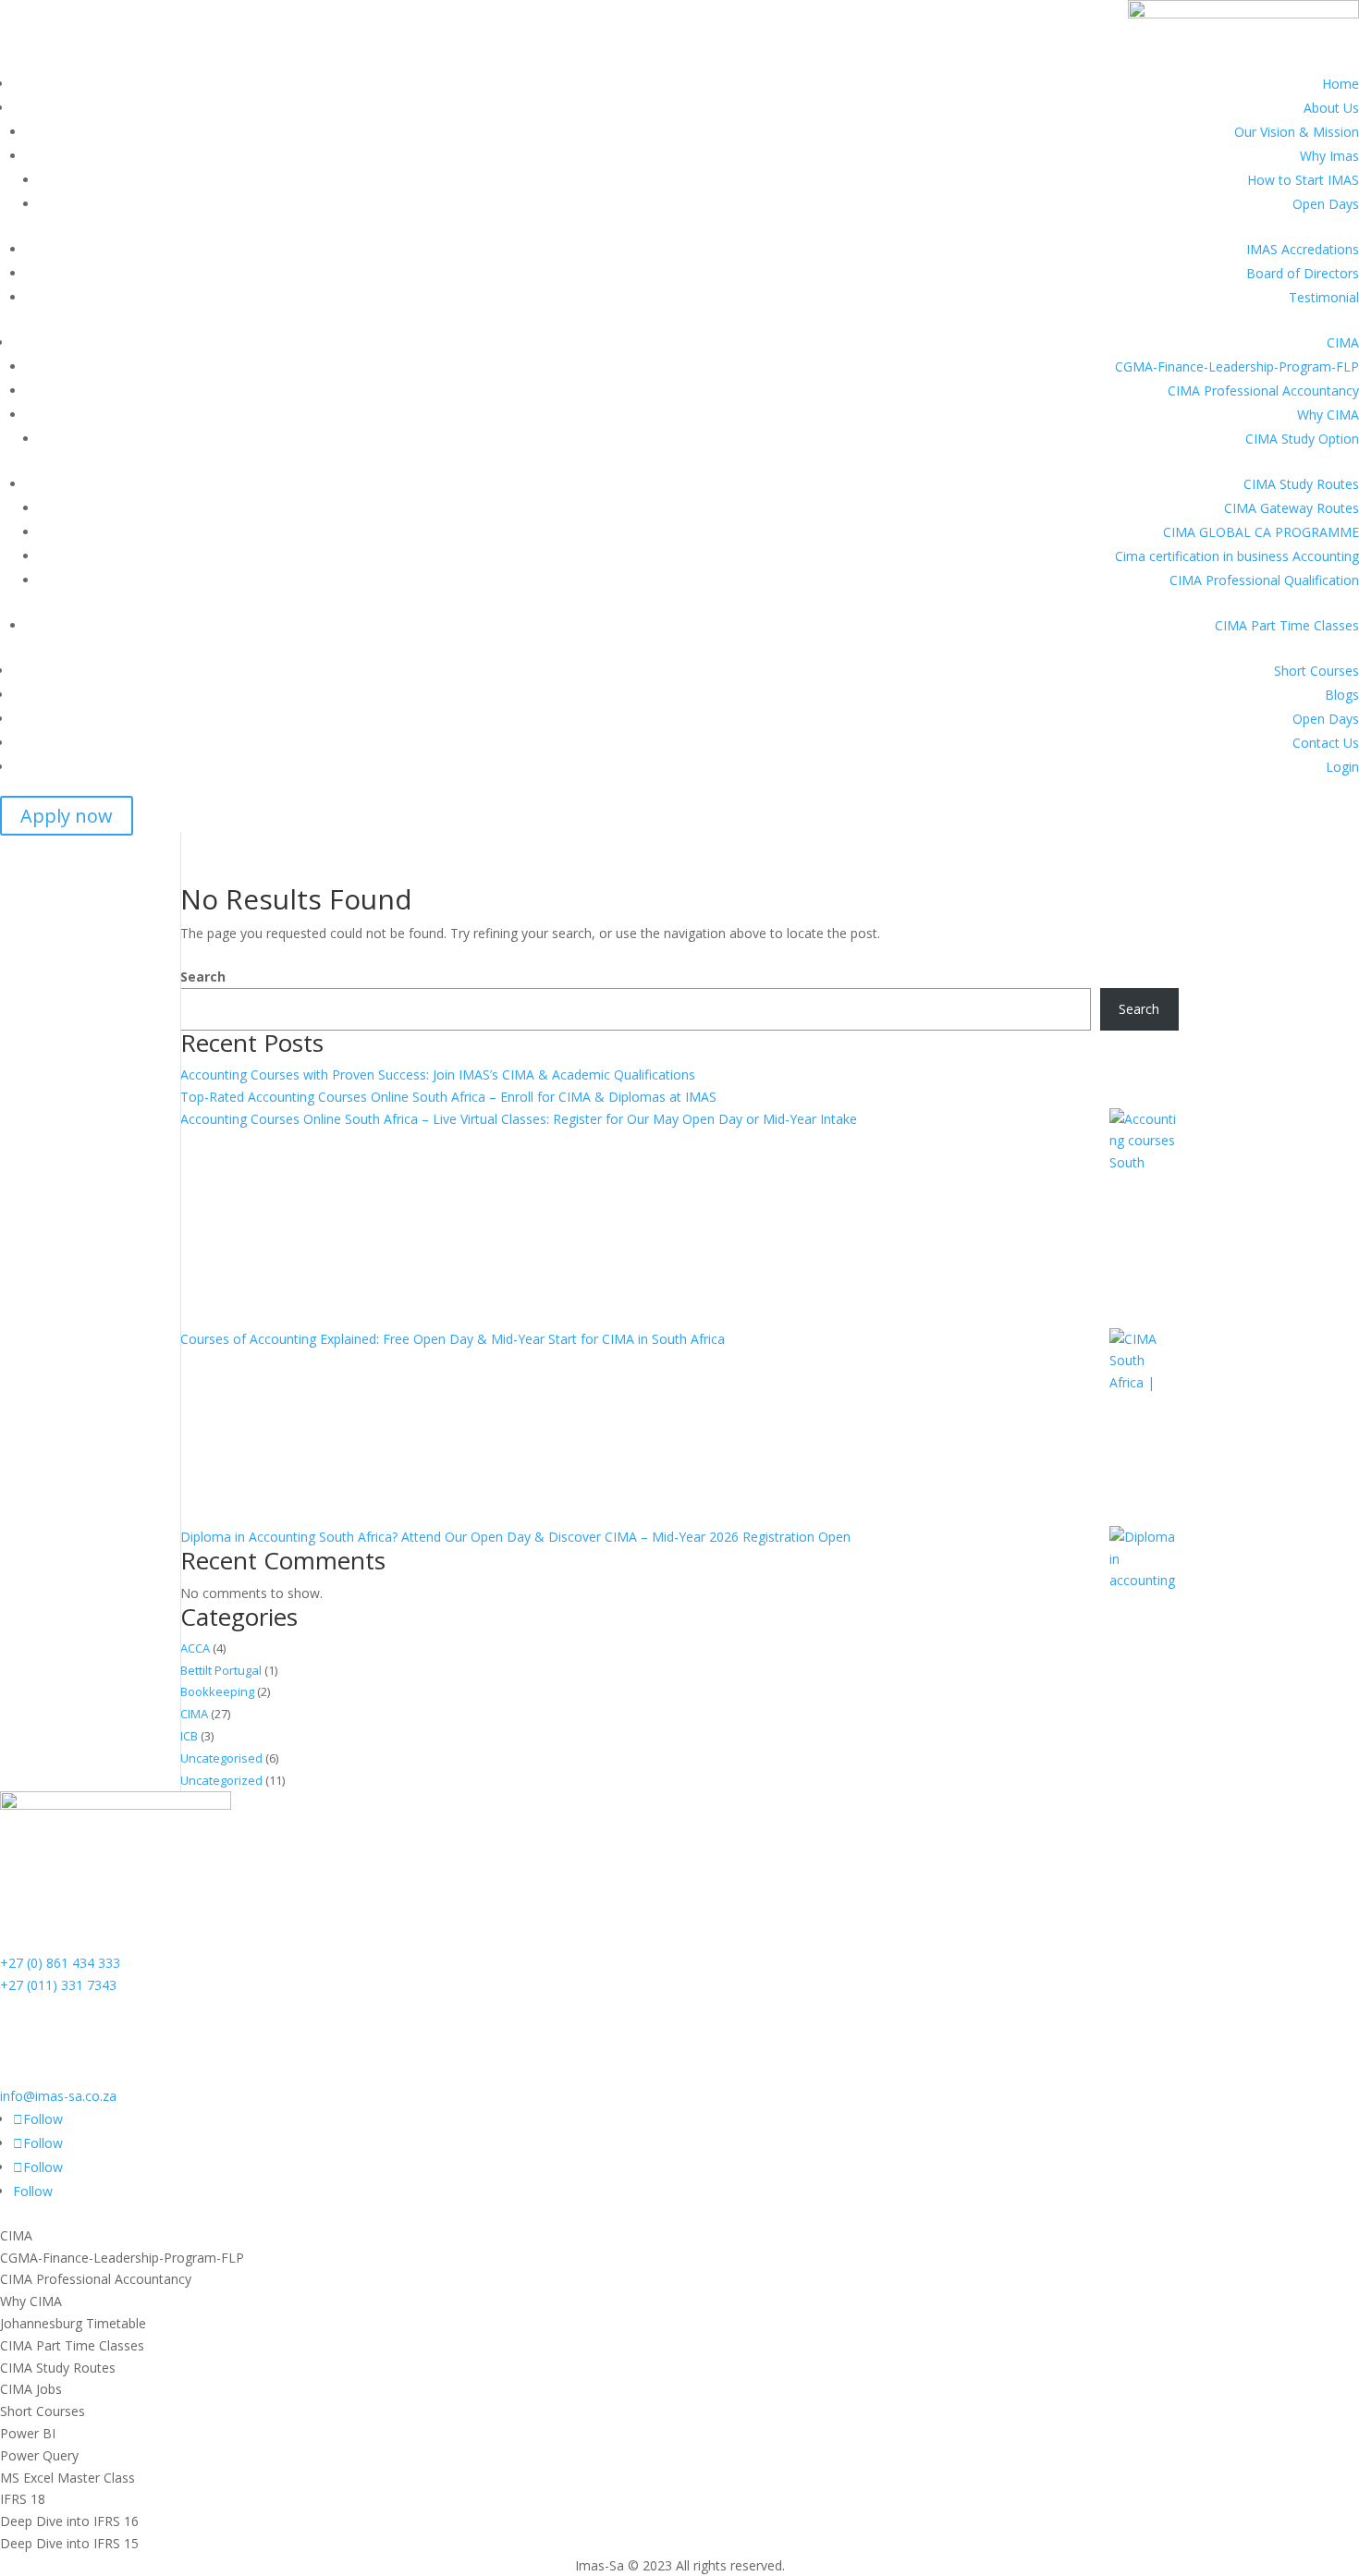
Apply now (67, 816)
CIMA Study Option (1302, 439)
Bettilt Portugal (221, 1670)
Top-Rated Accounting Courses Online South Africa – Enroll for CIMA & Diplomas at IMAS (448, 1097)
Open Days (1326, 204)
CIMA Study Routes (1301, 484)
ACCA (195, 1648)
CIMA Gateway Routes (1292, 508)
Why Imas (1329, 156)
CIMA (1343, 342)
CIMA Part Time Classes (1287, 625)
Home (1341, 84)
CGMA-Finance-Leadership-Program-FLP (1237, 366)
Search (203, 977)
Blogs (1342, 695)
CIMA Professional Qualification (1264, 580)
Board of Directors (1303, 273)
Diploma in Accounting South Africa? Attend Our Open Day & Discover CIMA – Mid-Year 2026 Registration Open (515, 1537)
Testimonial (1324, 297)
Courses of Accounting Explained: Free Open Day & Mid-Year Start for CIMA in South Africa (453, 1339)
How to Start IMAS (1303, 180)
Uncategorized (221, 1780)
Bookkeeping (217, 1691)
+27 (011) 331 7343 (58, 1985)
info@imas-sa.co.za (58, 2096)
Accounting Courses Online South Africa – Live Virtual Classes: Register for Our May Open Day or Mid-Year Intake (519, 1119)
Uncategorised (221, 1758)
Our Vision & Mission (1297, 132)
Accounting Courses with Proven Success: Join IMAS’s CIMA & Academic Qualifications (438, 1074)
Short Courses (1316, 671)
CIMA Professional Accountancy (1263, 391)
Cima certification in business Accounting (1237, 556)
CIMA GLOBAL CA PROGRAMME (1261, 532)
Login (1342, 767)
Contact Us (1326, 743)
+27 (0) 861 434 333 (60, 1963)
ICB (189, 1736)
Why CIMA (1328, 415)
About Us (1331, 108)
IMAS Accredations (1303, 249)
